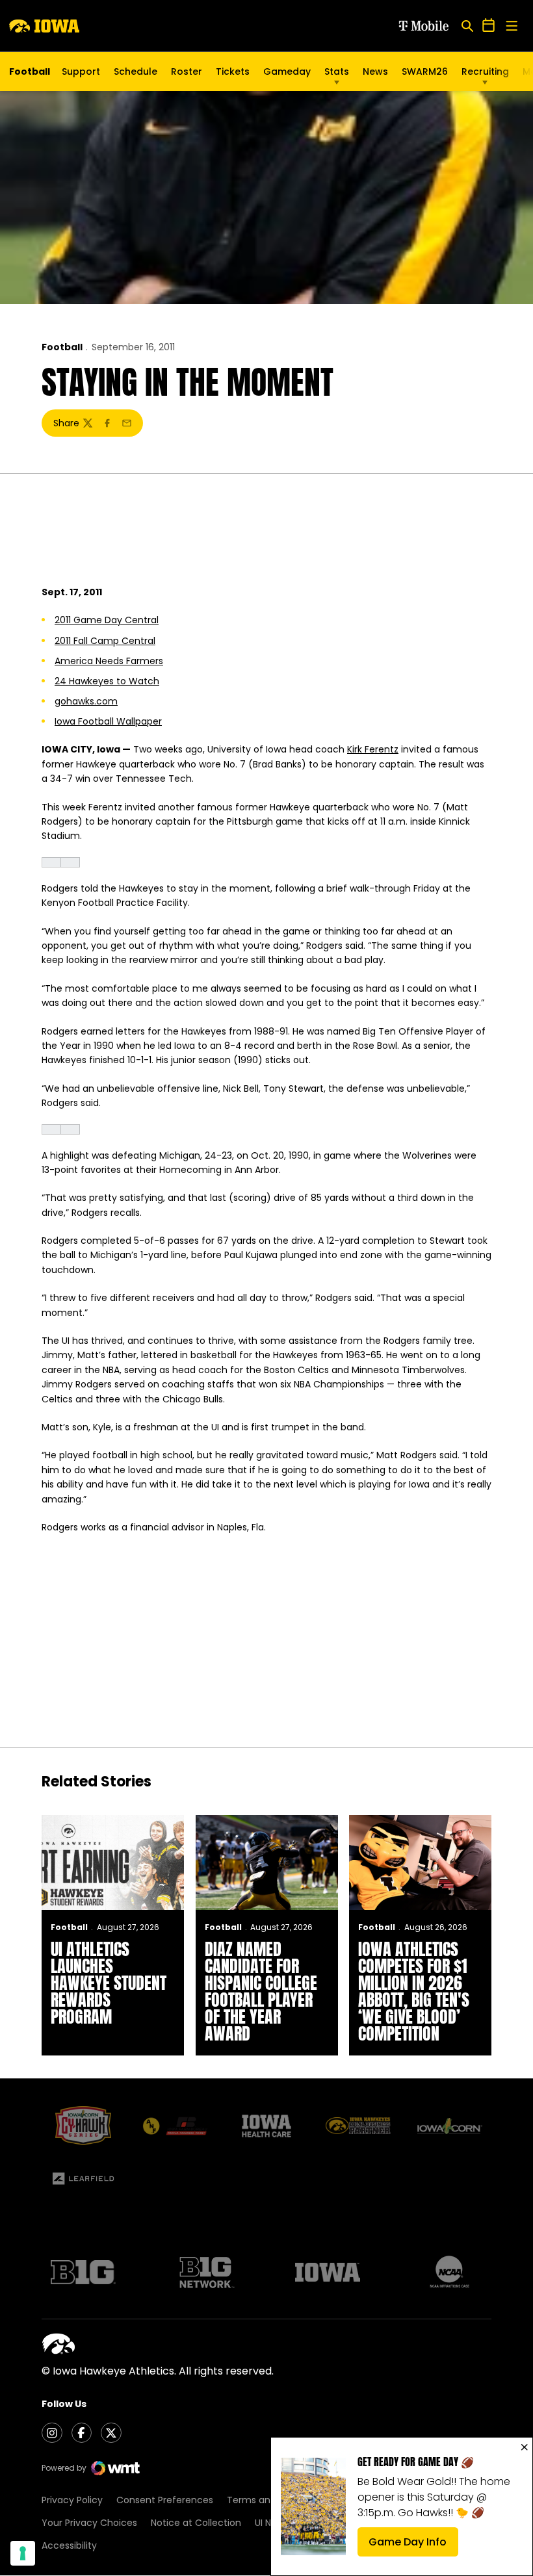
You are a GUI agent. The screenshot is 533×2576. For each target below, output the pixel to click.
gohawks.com (86, 701)
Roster (187, 71)
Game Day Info (413, 2545)
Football (62, 347)
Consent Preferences (165, 2500)
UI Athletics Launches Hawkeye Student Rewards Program (109, 1983)
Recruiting (485, 71)
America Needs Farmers (109, 661)
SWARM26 (425, 71)
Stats (337, 71)
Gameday (287, 71)
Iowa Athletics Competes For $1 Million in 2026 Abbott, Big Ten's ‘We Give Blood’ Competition (414, 1991)
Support (81, 71)
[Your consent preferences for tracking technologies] (23, 2553)
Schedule (136, 71)
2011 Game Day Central (107, 620)
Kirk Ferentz (373, 749)
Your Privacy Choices (89, 2523)
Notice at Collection (196, 2523)
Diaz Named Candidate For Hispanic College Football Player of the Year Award (261, 1991)
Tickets (233, 75)
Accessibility (69, 2545)
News (375, 71)
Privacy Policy (72, 2500)
